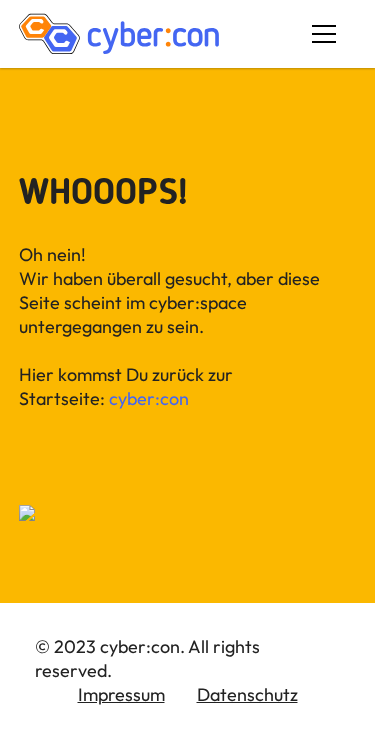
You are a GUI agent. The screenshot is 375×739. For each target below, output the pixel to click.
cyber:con (149, 398)
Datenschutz (247, 694)
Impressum (121, 694)
